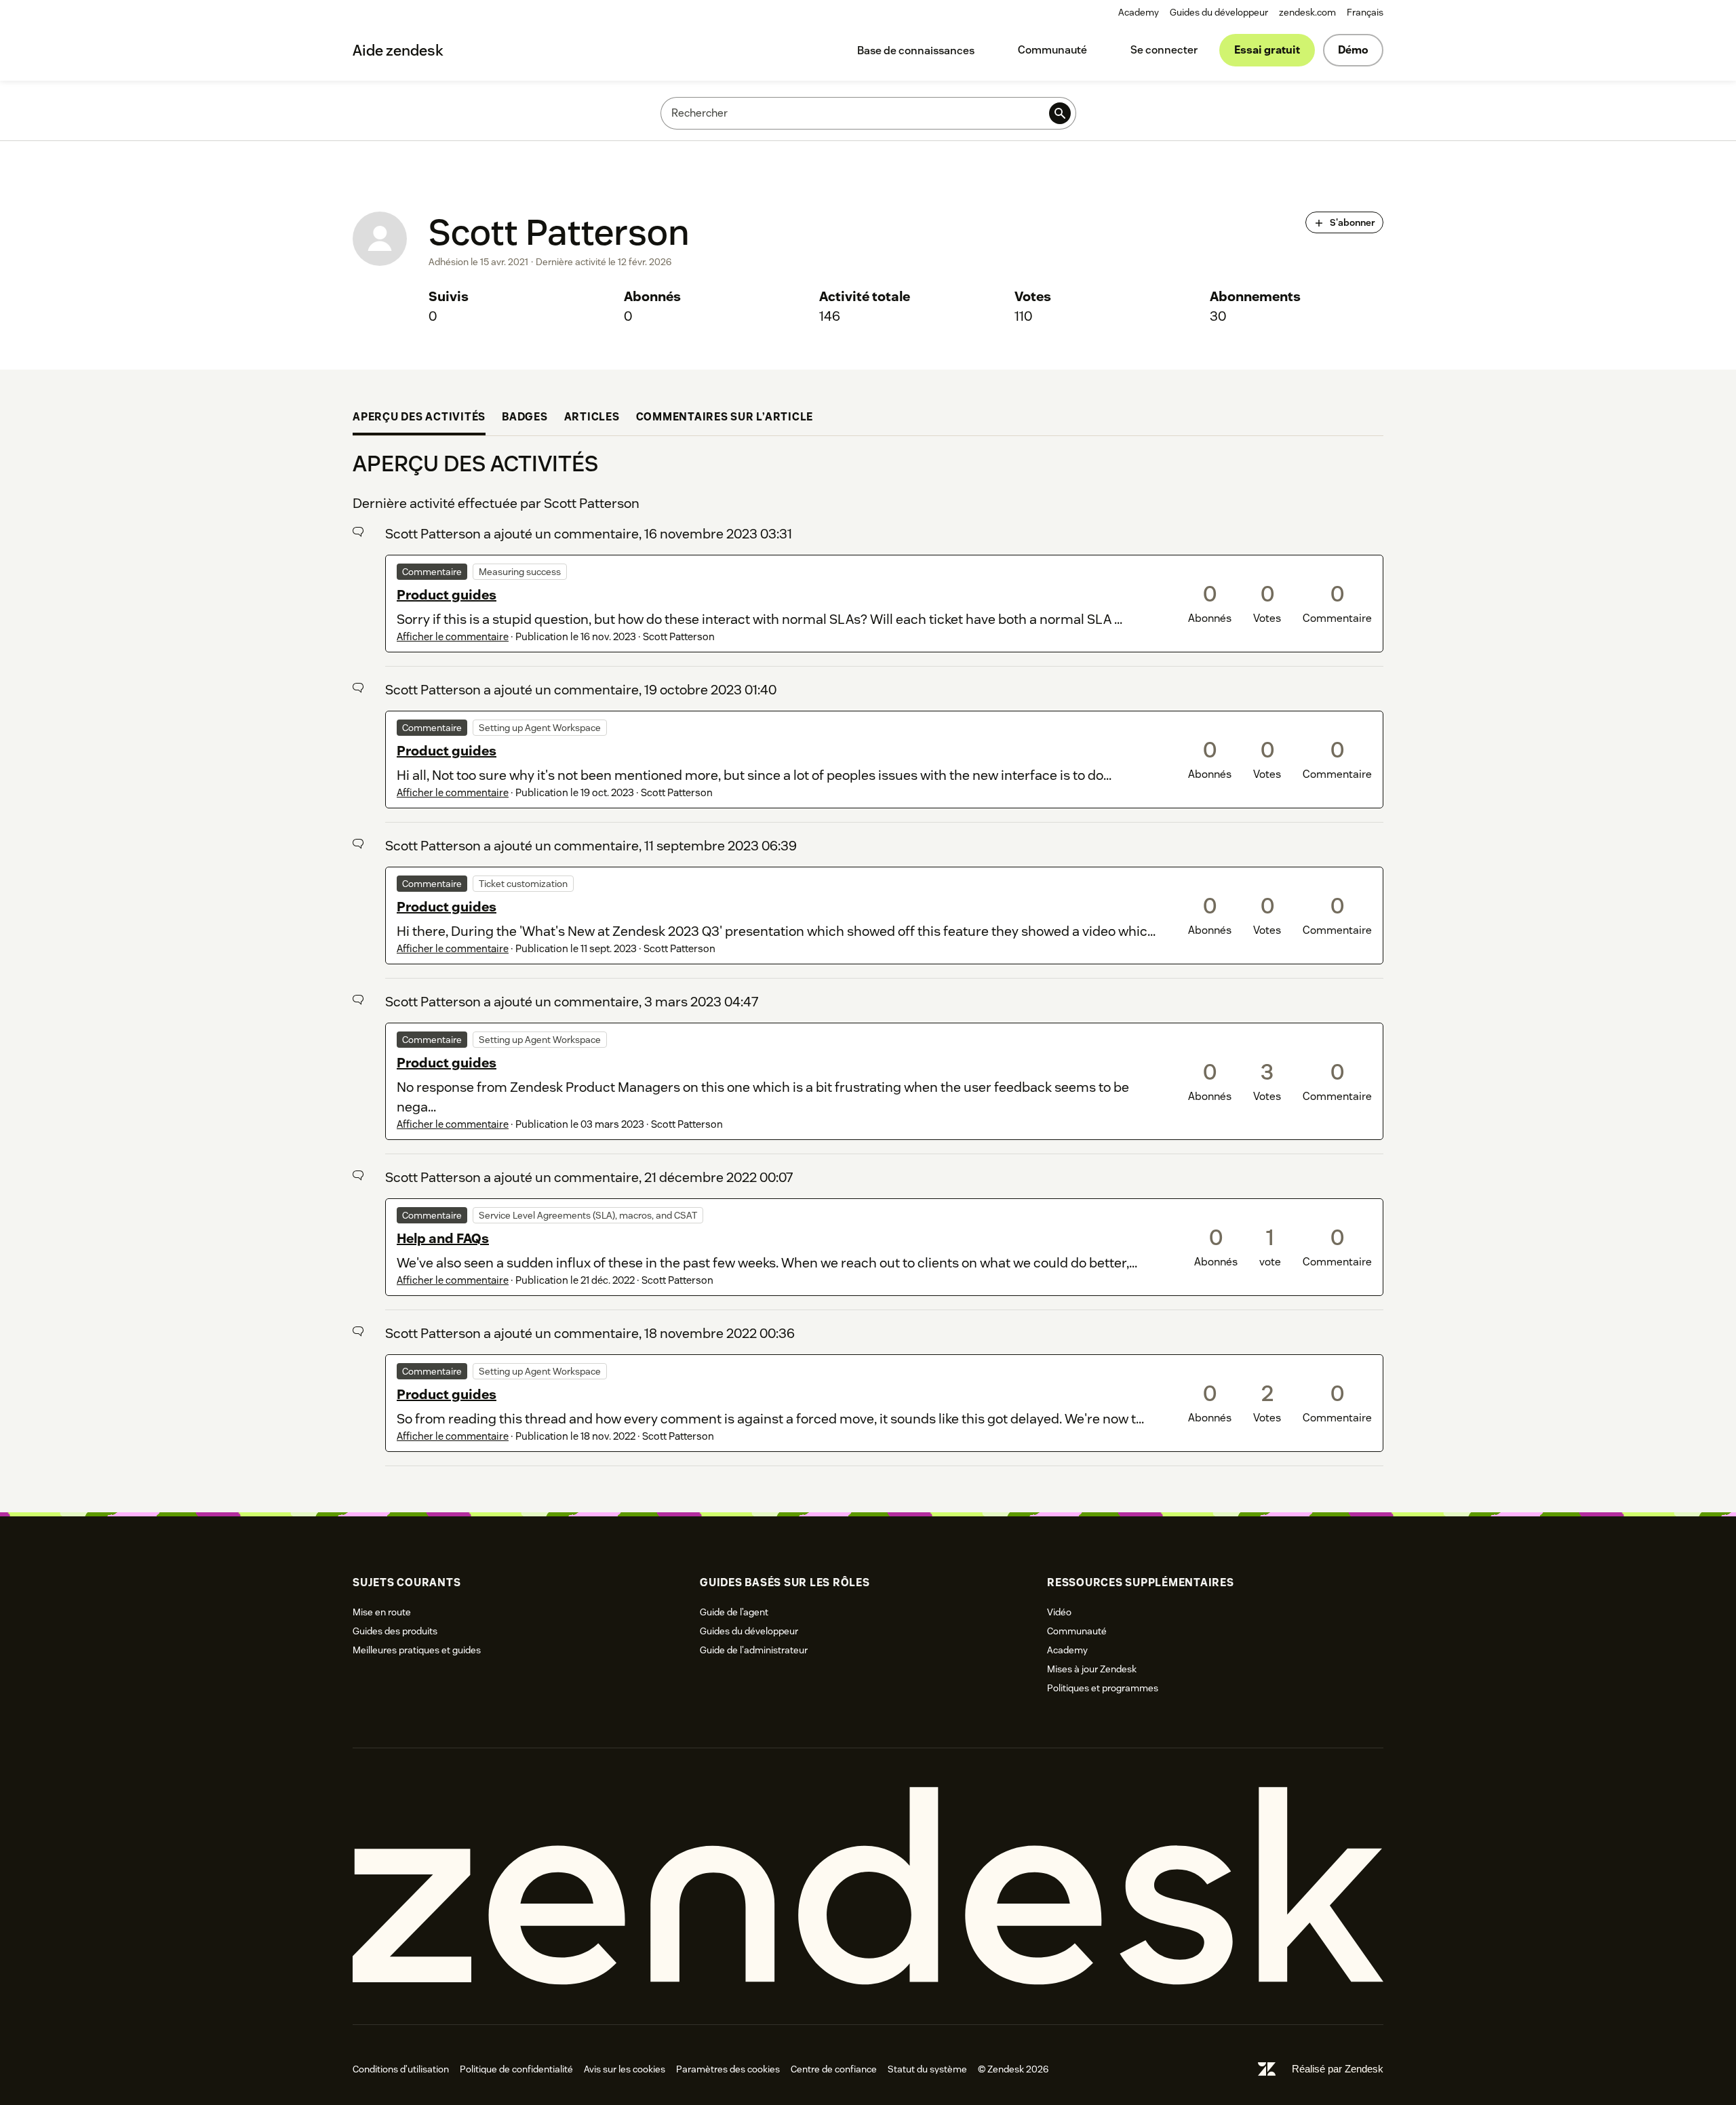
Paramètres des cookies (728, 2069)
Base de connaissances (916, 51)
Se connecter (1164, 50)
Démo (1353, 50)
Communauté (1052, 50)
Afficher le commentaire (453, 636)
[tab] (419, 419)
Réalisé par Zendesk (1338, 2069)
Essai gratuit (1267, 50)
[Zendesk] (868, 1886)
